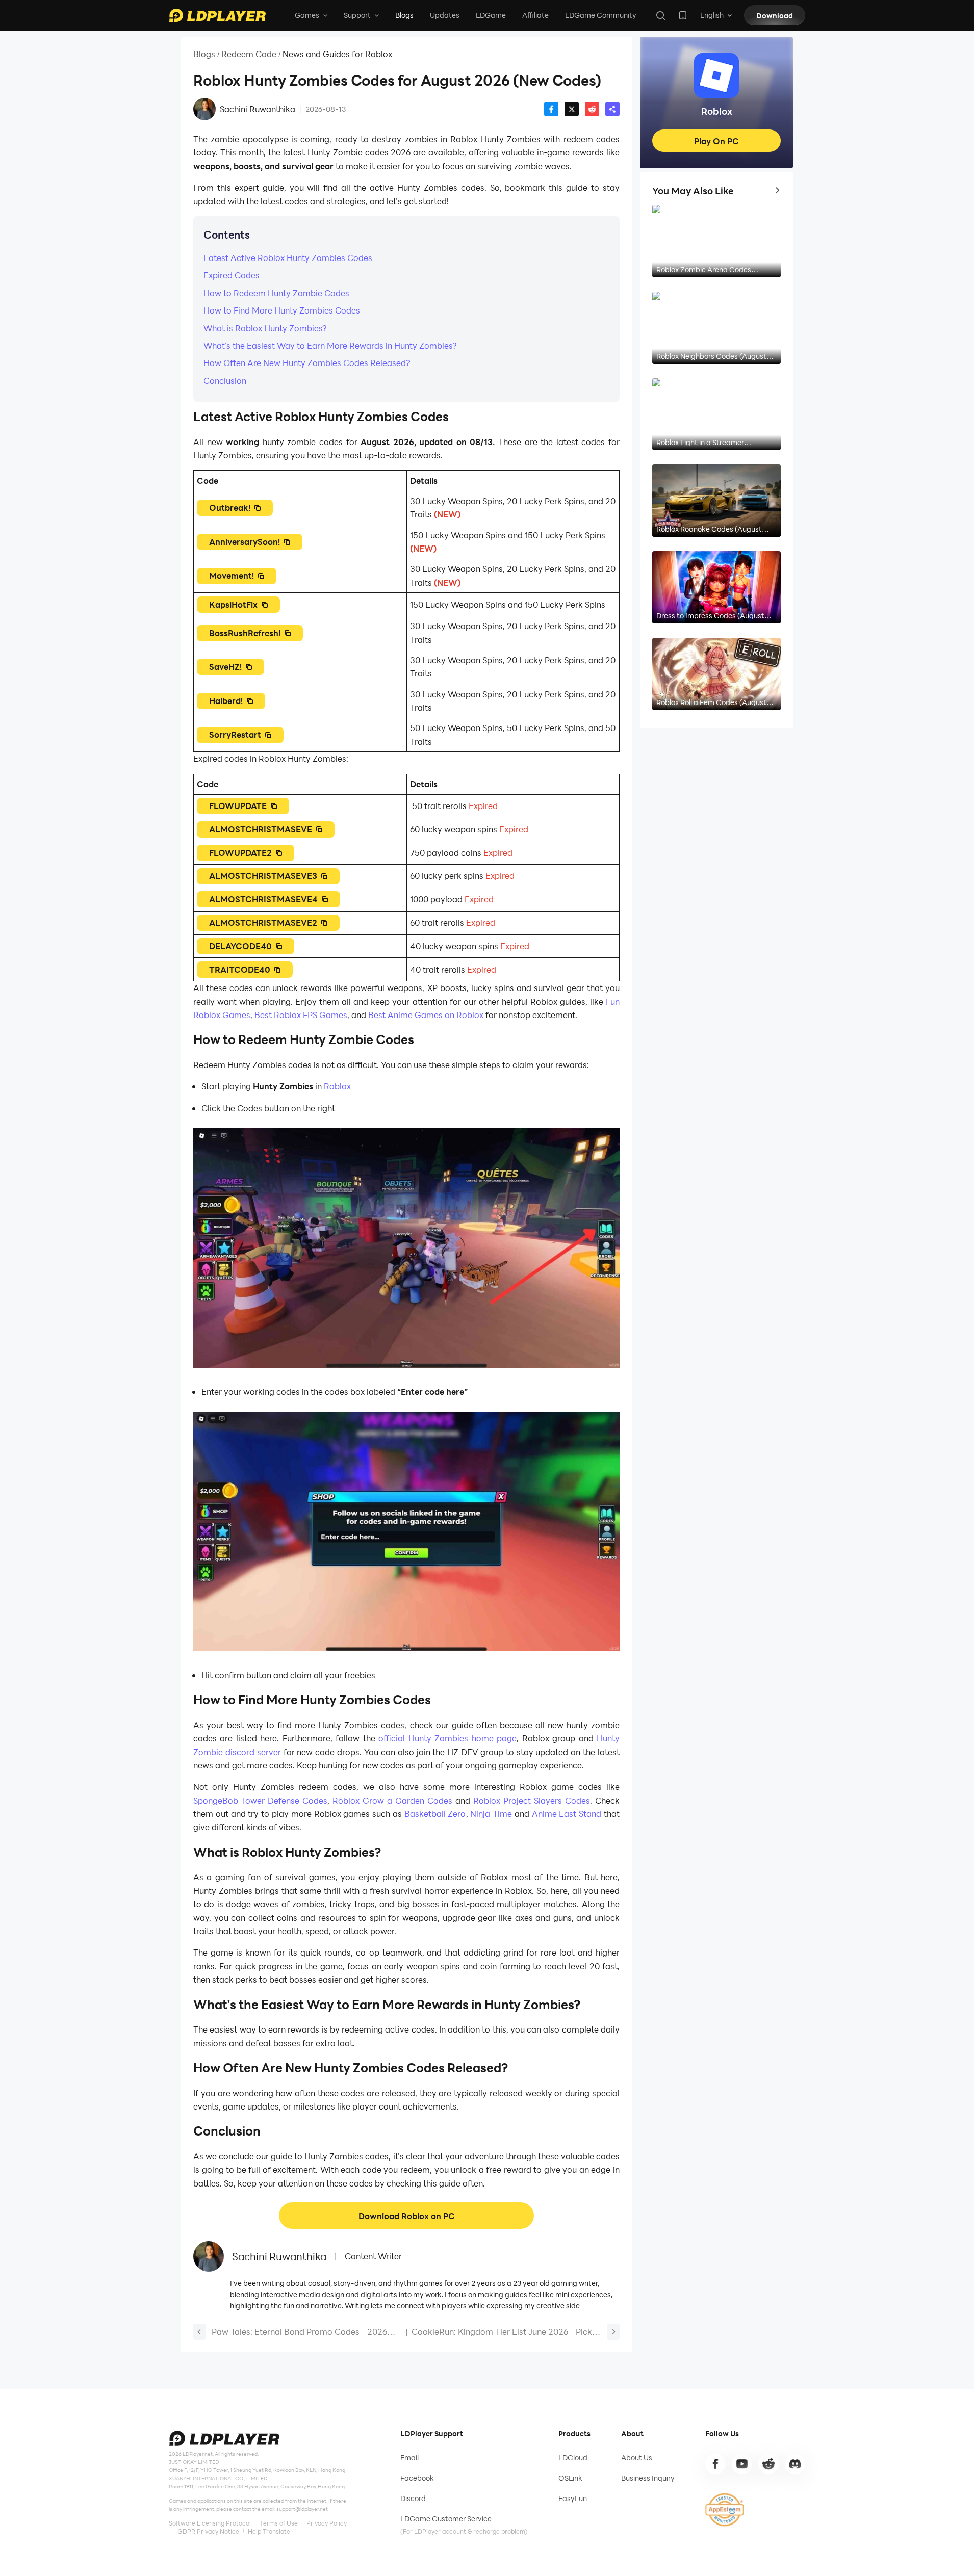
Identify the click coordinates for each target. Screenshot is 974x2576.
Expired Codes (232, 275)
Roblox (337, 1086)
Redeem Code (249, 54)
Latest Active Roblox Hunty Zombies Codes (289, 258)
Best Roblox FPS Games (300, 1015)
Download (775, 16)
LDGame (491, 15)
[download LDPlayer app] (683, 15)
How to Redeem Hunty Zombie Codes (277, 293)
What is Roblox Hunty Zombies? (265, 328)
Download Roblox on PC (407, 2216)
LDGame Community (601, 15)
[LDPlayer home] (217, 15)
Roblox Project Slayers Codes (530, 1800)
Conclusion (226, 381)
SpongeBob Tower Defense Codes (260, 1800)
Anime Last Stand (565, 1814)
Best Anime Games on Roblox (425, 1015)
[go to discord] (795, 2464)
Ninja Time (490, 1814)
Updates (445, 15)
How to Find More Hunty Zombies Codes (282, 310)
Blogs (404, 15)
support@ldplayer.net (302, 2509)
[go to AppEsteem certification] (725, 2510)
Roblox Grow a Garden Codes (391, 1800)
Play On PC (716, 141)
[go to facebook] (715, 2464)
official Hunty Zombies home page (447, 1738)
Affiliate (535, 15)
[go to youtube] (742, 2464)
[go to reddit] (768, 2464)
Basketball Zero (434, 1814)
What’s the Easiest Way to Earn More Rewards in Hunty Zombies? (331, 345)
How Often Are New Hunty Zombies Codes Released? (308, 363)
